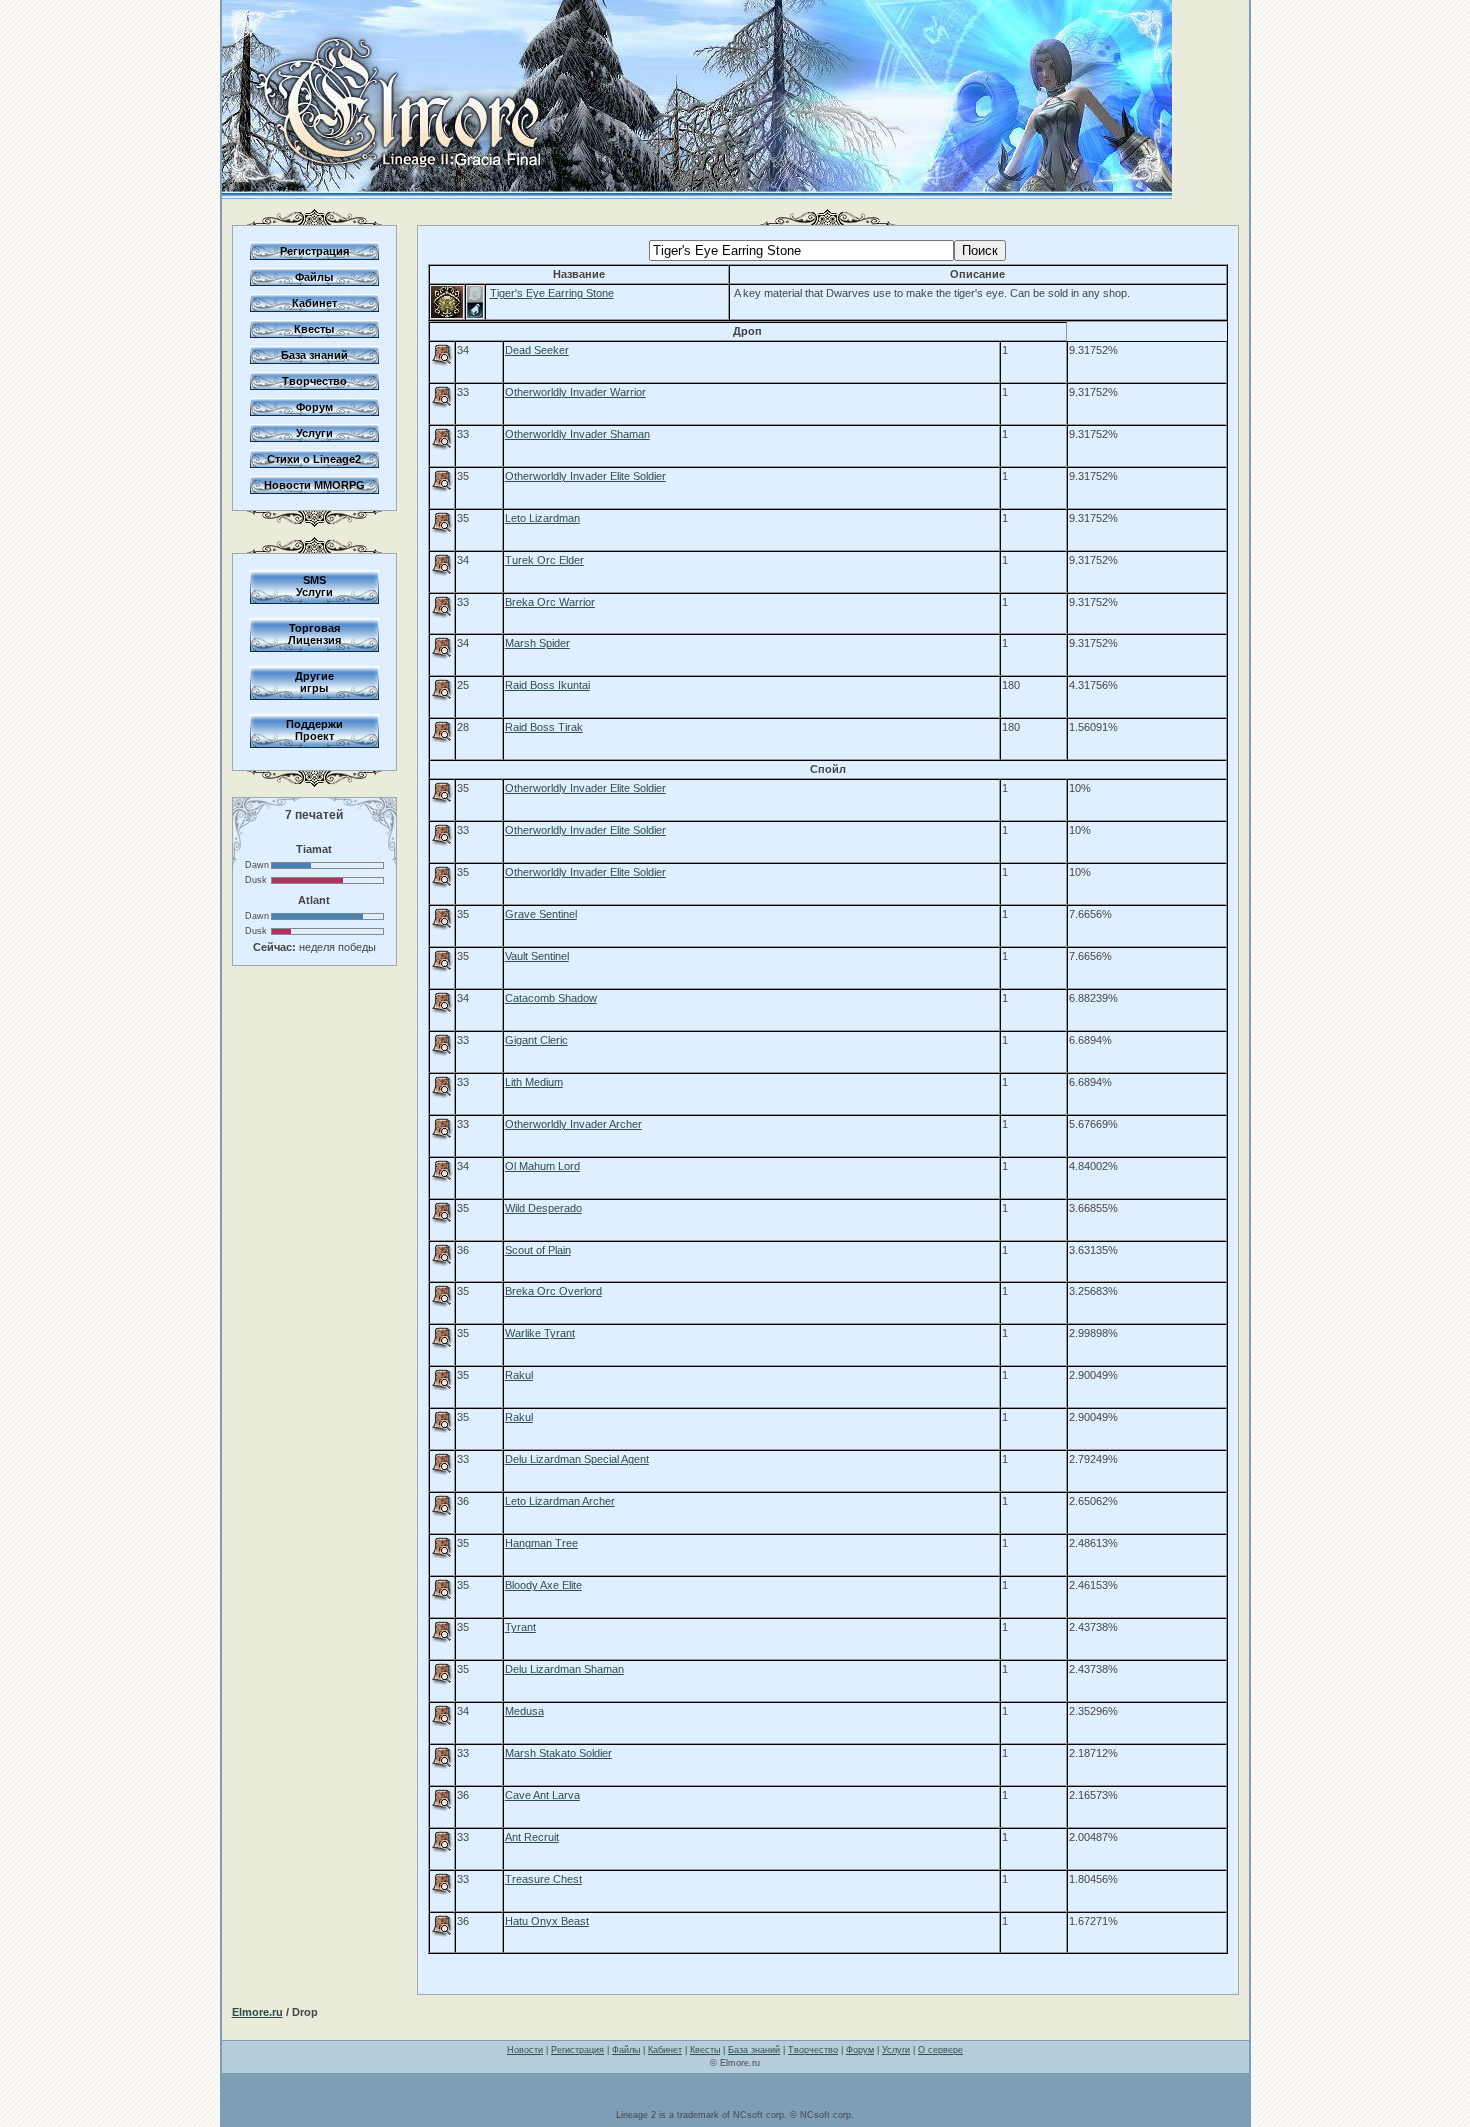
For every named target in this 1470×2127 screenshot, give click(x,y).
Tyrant (520, 1627)
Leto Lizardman (542, 518)
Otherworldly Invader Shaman (577, 434)
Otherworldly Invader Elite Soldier (585, 476)
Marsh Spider (537, 643)
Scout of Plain (538, 1250)
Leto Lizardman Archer (560, 1501)
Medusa (524, 1711)
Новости (525, 2050)
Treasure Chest (543, 1879)
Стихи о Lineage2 (314, 459)
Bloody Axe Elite (543, 1585)
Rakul (519, 1375)
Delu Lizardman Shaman (564, 1669)
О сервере (940, 2050)
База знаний (314, 355)
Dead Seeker (537, 350)
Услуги (314, 433)
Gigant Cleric (536, 1040)
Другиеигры (314, 682)
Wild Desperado (543, 1208)
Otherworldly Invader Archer (573, 1124)
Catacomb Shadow (551, 998)
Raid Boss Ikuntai (547, 685)
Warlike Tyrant (540, 1333)
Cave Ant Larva (542, 1795)
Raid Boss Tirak (544, 727)
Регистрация (314, 251)
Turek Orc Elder (544, 560)
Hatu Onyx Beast (547, 1921)
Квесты (314, 329)
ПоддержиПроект (314, 730)
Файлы (314, 277)
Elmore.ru (257, 2012)
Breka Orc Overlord (553, 1291)
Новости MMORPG (314, 485)
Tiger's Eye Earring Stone (552, 293)
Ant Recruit (532, 1837)
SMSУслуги (314, 586)
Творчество (314, 381)
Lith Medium (534, 1082)
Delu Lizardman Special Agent (577, 1459)
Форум (314, 407)
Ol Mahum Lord (542, 1166)
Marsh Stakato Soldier (558, 1753)
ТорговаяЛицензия (314, 634)
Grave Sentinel (541, 914)
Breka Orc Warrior (550, 602)
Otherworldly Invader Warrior (575, 392)
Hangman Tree (541, 1543)
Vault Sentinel (537, 956)
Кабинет (314, 303)
